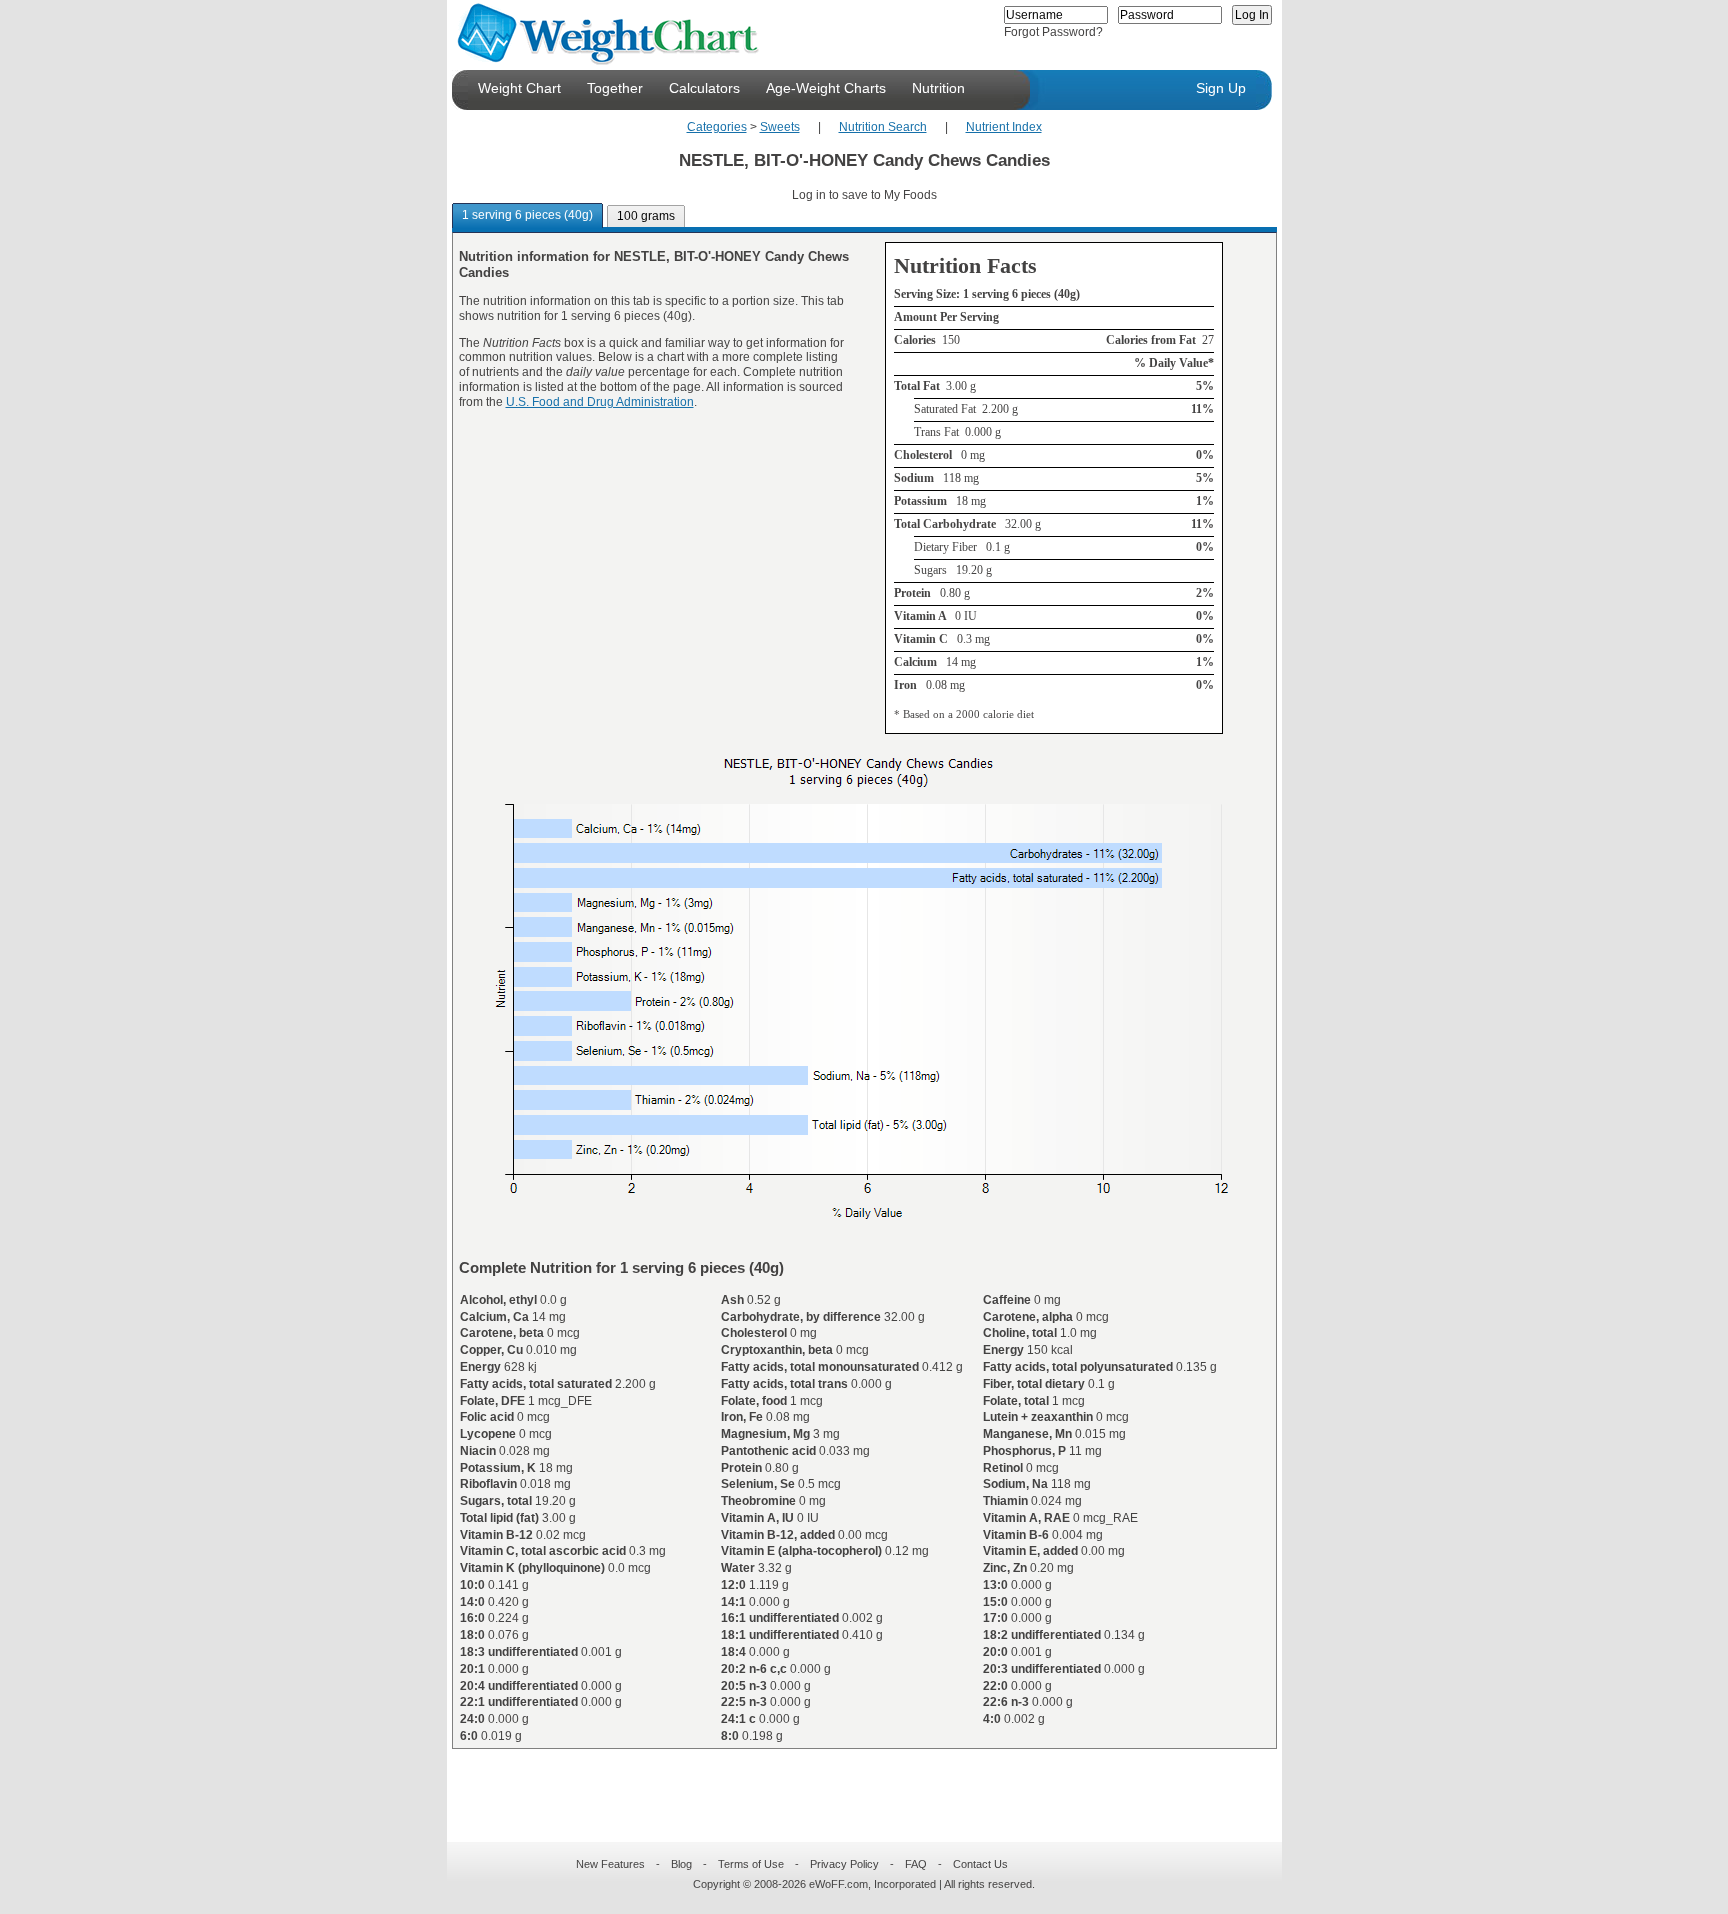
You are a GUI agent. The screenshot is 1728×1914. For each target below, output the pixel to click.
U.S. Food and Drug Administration (600, 402)
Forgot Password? (1053, 32)
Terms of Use (751, 1864)
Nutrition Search (883, 127)
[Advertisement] (848, 1783)
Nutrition (938, 88)
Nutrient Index (1004, 127)
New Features (610, 1864)
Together (615, 88)
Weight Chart (519, 88)
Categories (717, 127)
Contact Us (980, 1864)
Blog (681, 1864)
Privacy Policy (844, 1864)
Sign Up (1221, 88)
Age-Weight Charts (826, 88)
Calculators (704, 88)
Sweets (780, 127)
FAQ (916, 1864)
